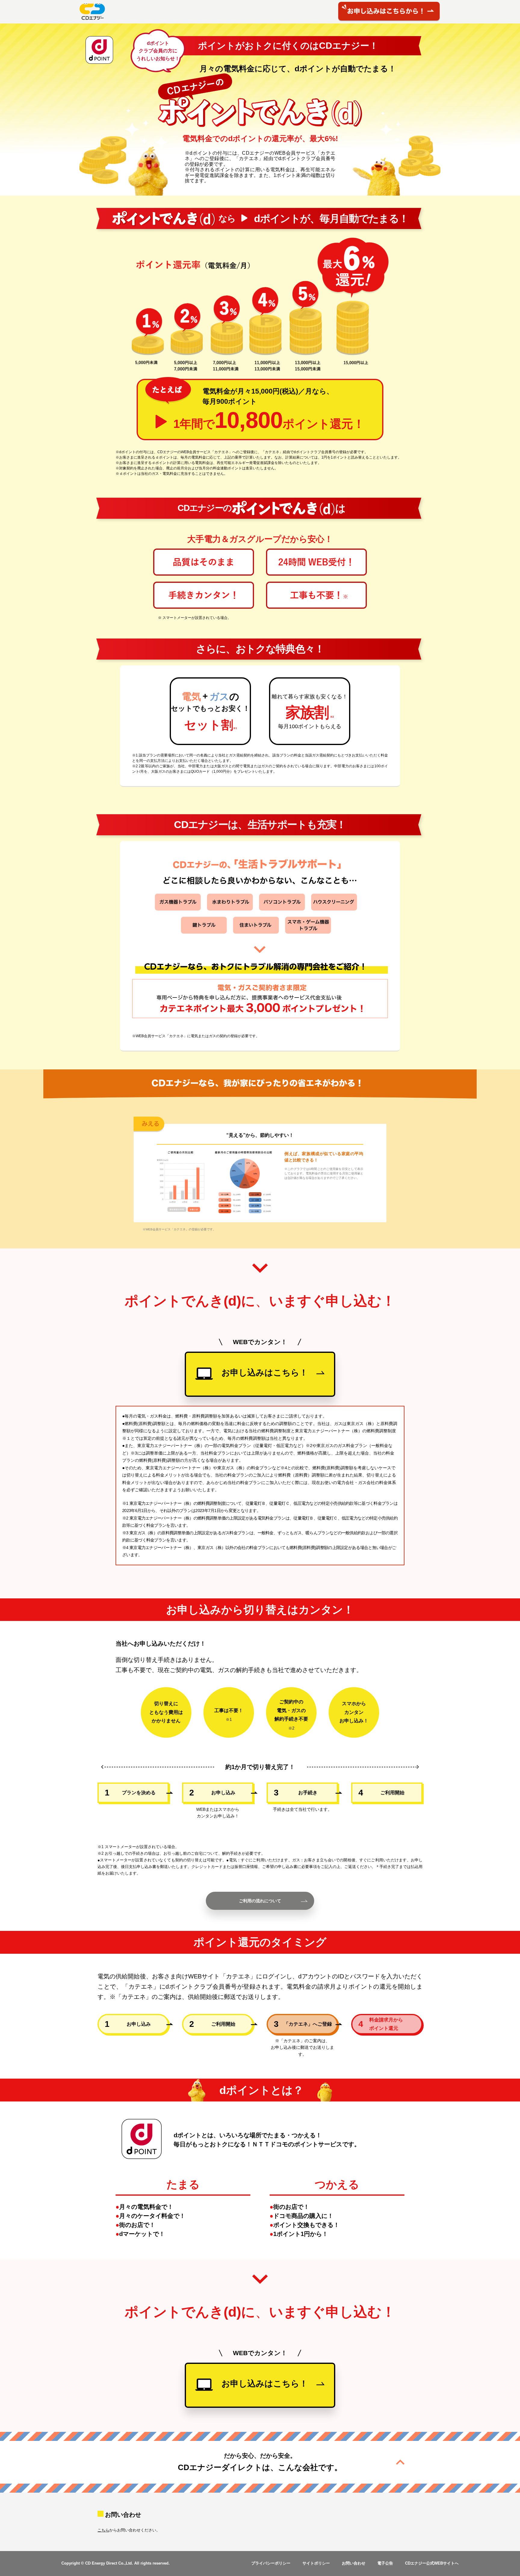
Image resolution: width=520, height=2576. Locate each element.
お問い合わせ (354, 2563)
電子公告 (385, 2563)
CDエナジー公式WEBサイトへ (432, 2563)
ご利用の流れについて (260, 1901)
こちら (103, 2530)
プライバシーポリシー (271, 2563)
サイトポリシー (316, 2563)
